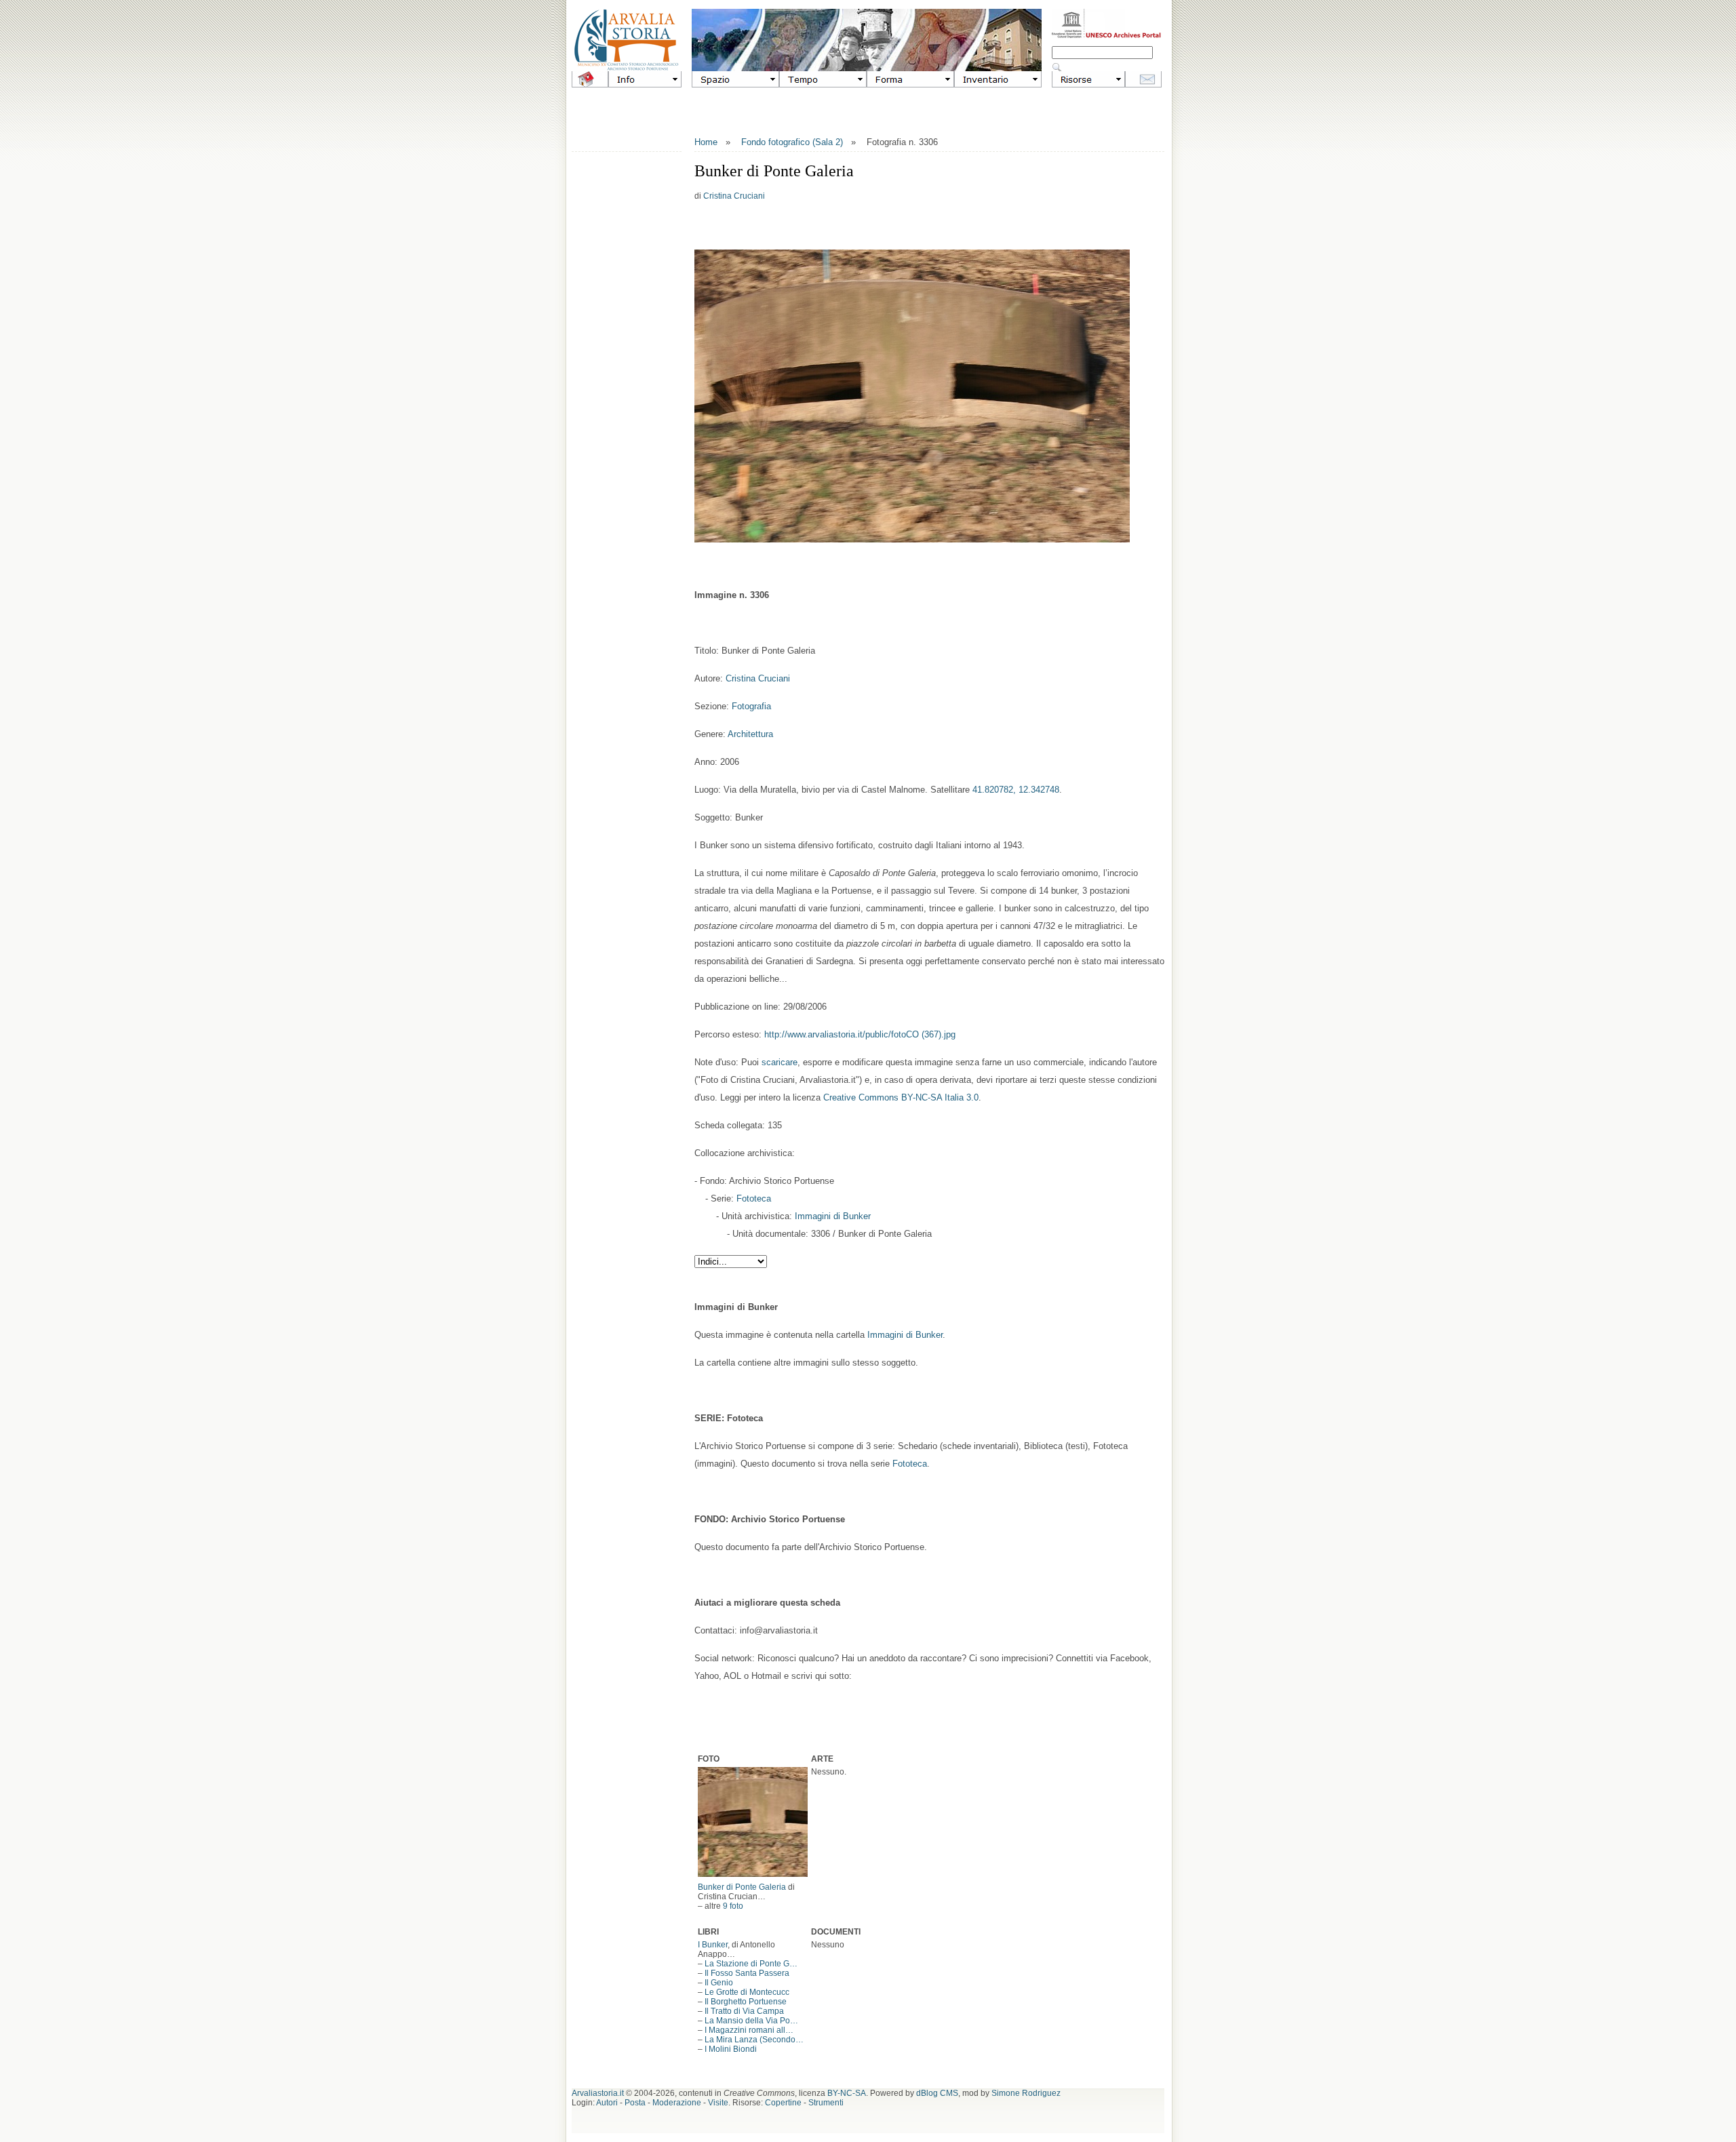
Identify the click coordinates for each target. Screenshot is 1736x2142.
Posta (635, 2103)
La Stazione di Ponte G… (751, 1964)
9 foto (733, 1906)
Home (706, 142)
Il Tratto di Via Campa (744, 2011)
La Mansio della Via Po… (751, 2021)
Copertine (783, 2103)
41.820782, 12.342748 (1016, 790)
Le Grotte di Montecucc (747, 1992)
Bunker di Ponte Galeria (742, 1887)
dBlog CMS (937, 2093)
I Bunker (713, 1945)
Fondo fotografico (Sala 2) (792, 142)
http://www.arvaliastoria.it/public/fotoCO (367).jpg (860, 1034)
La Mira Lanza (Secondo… (754, 2040)
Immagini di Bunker (833, 1216)
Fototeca (754, 1198)
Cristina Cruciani (734, 196)
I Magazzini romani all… (749, 2030)
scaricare (780, 1062)
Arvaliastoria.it (598, 2093)
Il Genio (719, 1983)
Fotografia (751, 706)
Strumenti (826, 2103)
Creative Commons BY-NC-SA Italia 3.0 (901, 1097)
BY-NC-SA (847, 2093)
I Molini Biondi (731, 2049)
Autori (607, 2103)
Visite (718, 2103)
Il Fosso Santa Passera (747, 1973)
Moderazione (677, 2103)
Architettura (750, 734)
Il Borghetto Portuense (746, 2002)
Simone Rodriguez (1026, 2093)
